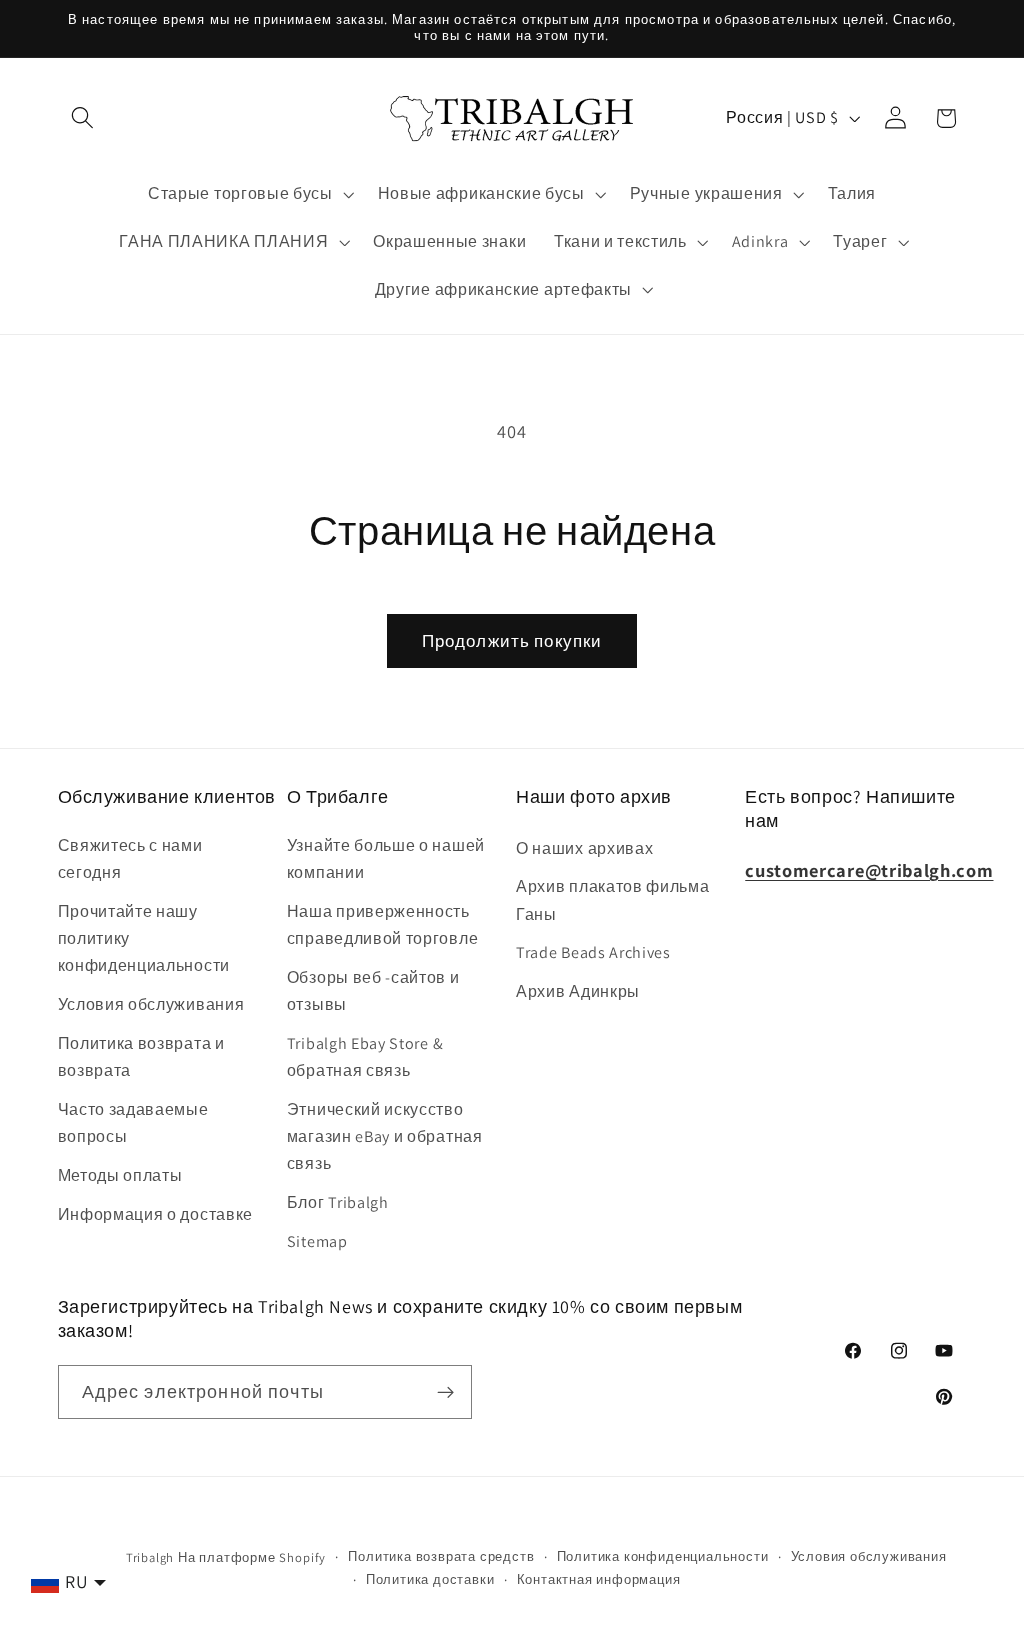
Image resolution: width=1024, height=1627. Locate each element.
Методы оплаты (120, 1175)
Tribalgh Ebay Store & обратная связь (365, 1057)
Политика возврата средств (441, 1556)
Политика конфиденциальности (663, 1556)
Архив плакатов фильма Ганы (613, 900)
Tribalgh (150, 1557)
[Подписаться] (445, 1392)
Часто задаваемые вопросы (133, 1123)
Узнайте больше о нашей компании (386, 859)
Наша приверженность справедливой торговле (383, 925)
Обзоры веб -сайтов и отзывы (373, 991)
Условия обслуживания (151, 1004)
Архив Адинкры (578, 991)
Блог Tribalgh (338, 1202)
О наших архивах (584, 848)
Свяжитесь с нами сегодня (130, 859)
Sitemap (317, 1241)
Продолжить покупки (512, 640)
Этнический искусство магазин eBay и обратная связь (385, 1137)
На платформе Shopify (252, 1557)
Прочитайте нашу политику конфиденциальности (144, 939)
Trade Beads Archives (593, 952)
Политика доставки (430, 1579)
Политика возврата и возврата (141, 1057)
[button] (83, 118)
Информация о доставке (156, 1214)
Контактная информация (599, 1579)
